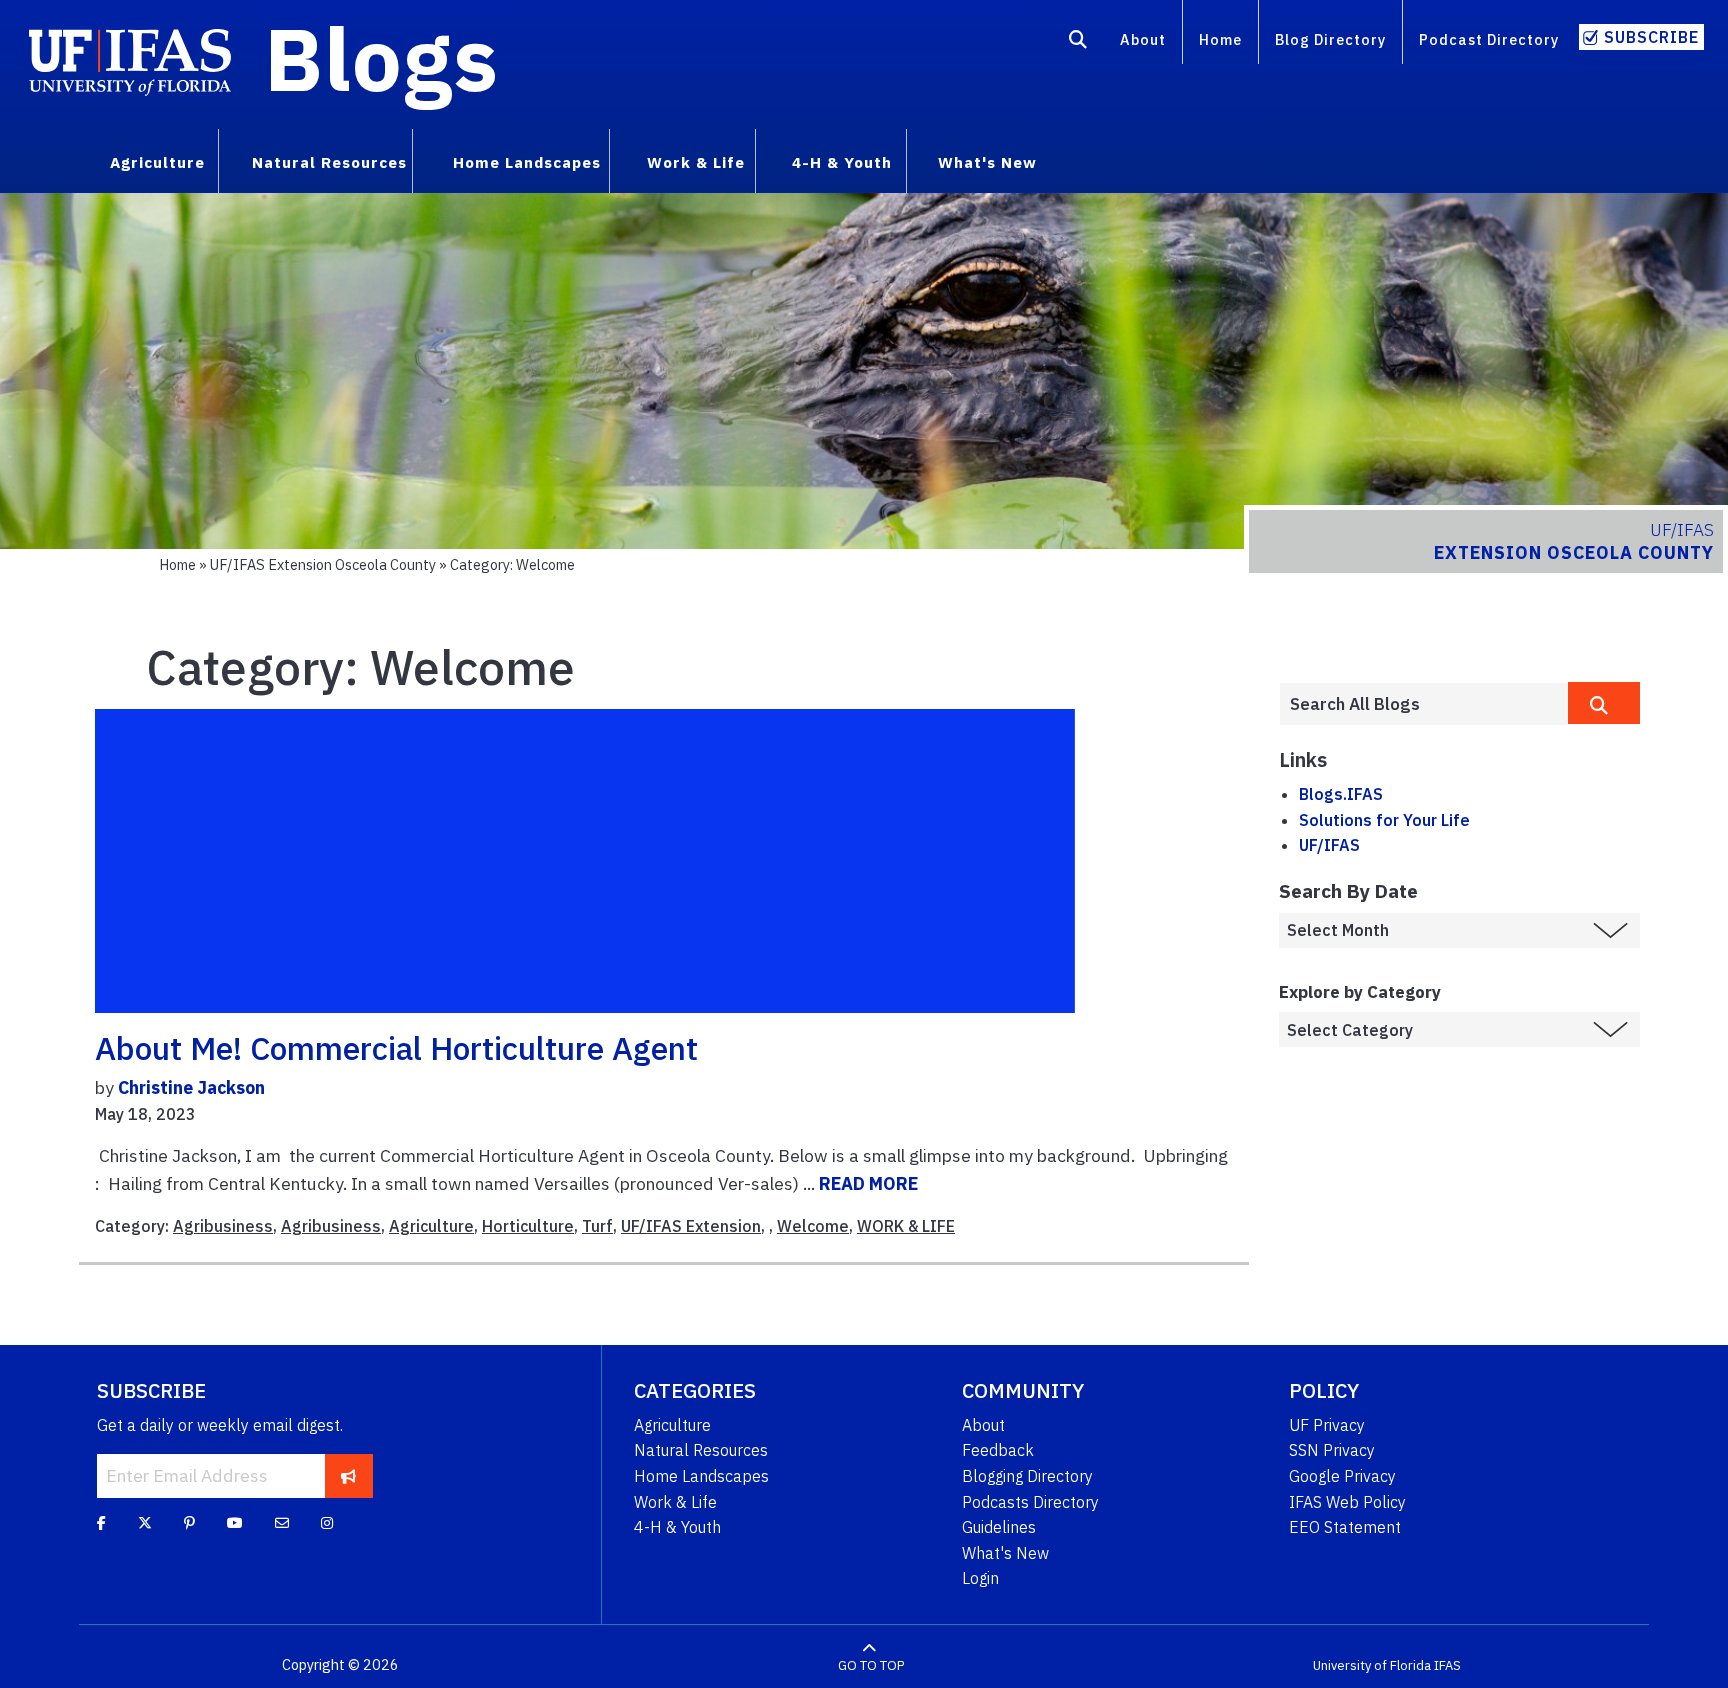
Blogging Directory (1027, 1476)
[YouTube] (235, 1522)
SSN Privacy (1332, 1450)
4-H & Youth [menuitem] (842, 162)
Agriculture (431, 1226)
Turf (597, 1226)
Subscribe (1651, 37)
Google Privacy (1342, 1476)
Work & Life (675, 1502)
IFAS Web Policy (1347, 1502)
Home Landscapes (701, 1476)
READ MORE (868, 1183)
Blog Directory (1330, 39)
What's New (1005, 1553)
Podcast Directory (1489, 39)
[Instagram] (327, 1522)
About (1143, 39)
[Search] (1078, 43)
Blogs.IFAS (1341, 794)
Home (1220, 39)
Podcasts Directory (1030, 1502)
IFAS (1447, 1665)
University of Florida (1372, 1665)
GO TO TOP (871, 1665)
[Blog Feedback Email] (282, 1522)
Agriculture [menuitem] (157, 162)
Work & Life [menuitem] (696, 162)
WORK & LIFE (906, 1226)
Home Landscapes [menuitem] (527, 162)
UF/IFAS (1329, 845)
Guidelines (999, 1527)
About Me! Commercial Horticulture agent (396, 1048)
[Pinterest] (189, 1522)
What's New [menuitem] (987, 162)
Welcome (813, 1226)
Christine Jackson (191, 1087)
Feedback (998, 1450)
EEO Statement (1345, 1527)
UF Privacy (1327, 1425)
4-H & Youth (677, 1527)
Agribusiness (223, 1226)
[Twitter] (145, 1522)
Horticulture (528, 1226)
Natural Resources (701, 1450)
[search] (1604, 703)
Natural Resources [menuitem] (329, 162)
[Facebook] (101, 1522)
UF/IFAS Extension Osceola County (323, 564)
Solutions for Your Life (1384, 820)
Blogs (381, 58)
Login (980, 1578)
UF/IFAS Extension (691, 1226)
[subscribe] (348, 1476)
